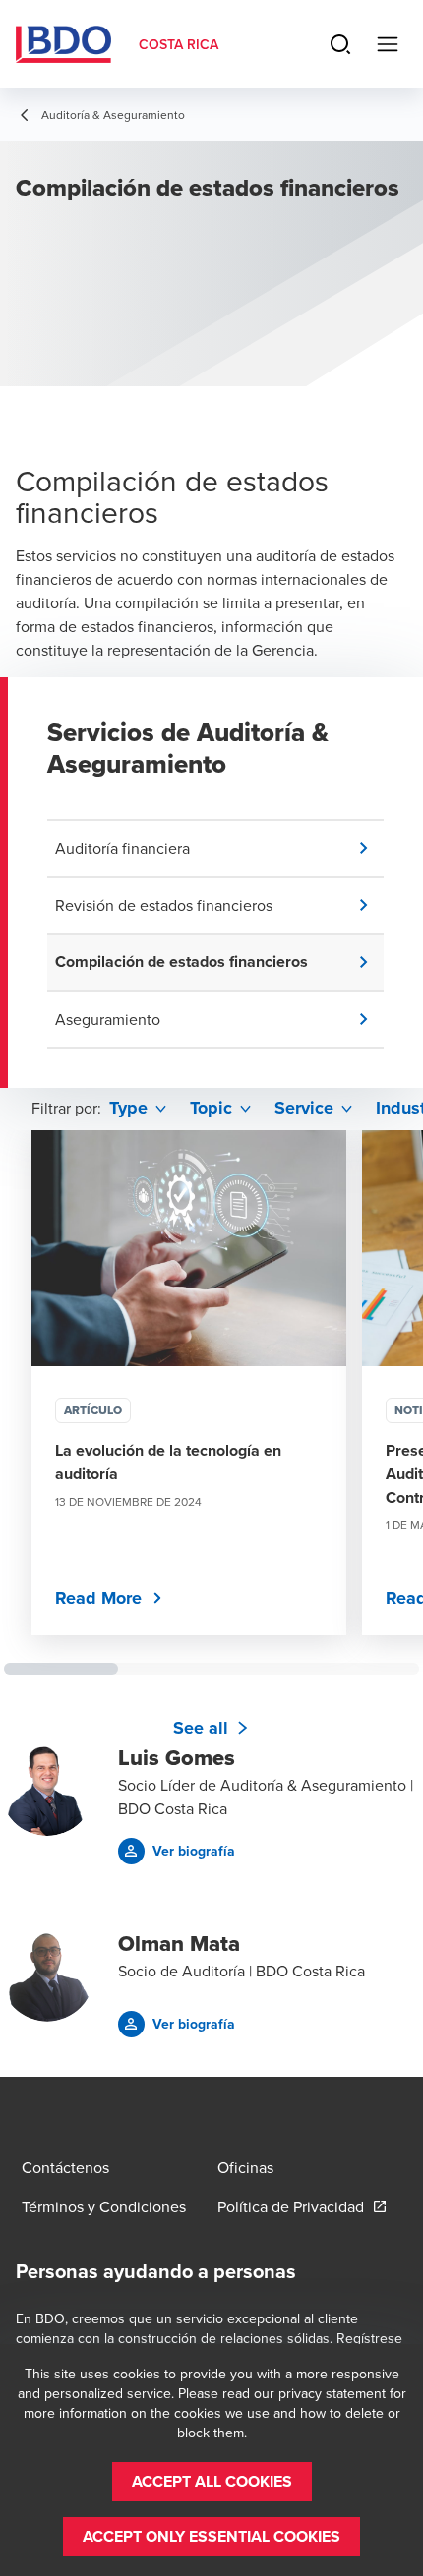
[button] (219, 848)
